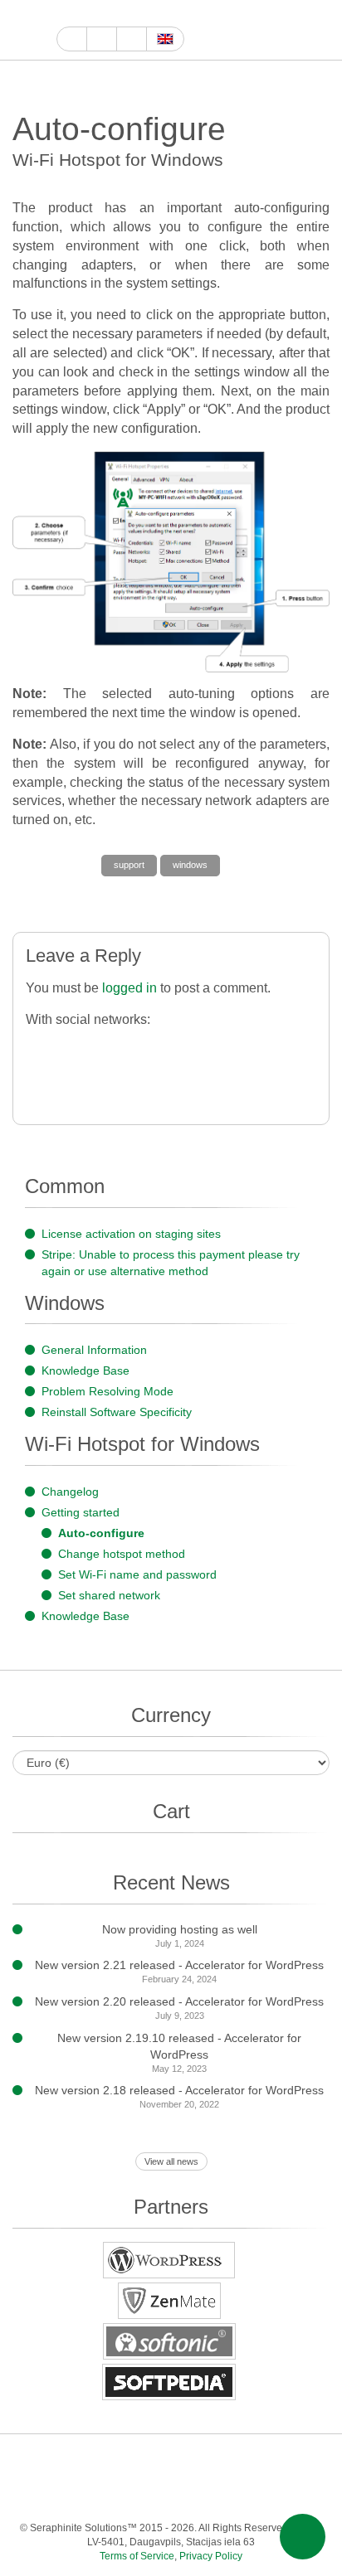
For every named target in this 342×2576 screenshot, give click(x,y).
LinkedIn (235, 2461)
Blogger (86, 2494)
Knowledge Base (85, 1370)
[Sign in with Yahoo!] (173, 1048)
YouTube (85, 14)
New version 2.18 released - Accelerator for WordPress (179, 2090)
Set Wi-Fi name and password (137, 1574)
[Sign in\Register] (319, 30)
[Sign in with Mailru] (40, 1083)
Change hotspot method (122, 1554)
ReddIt (161, 14)
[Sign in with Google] (73, 1048)
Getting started (81, 1512)
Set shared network (109, 1595)
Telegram (119, 2494)
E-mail (285, 2494)
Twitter (123, 14)
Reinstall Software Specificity (117, 1412)
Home (72, 39)
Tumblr (302, 2461)
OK (219, 2494)
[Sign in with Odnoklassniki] (73, 1083)
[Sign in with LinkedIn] (206, 1048)
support (129, 865)
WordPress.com (53, 2494)
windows (190, 865)
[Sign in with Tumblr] (239, 1048)
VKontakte (152, 2494)
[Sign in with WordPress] (140, 1048)
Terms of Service (137, 2556)
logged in (129, 988)
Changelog (70, 1492)
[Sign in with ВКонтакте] (273, 1048)
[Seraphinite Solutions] (28, 30)
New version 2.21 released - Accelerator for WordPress (179, 1965)
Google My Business (66, 14)
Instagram (142, 14)
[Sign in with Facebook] (40, 1048)
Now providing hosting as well (180, 1929)
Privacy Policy (211, 2556)
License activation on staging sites (131, 1234)
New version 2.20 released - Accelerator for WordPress (179, 2001)
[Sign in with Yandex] (107, 1083)
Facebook (104, 14)
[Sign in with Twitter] (107, 1048)
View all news (171, 2161)
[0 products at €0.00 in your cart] (290, 30)
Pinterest (269, 2461)
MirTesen (186, 2494)
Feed (252, 2494)
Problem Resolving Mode (107, 1391)
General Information (94, 1350)
